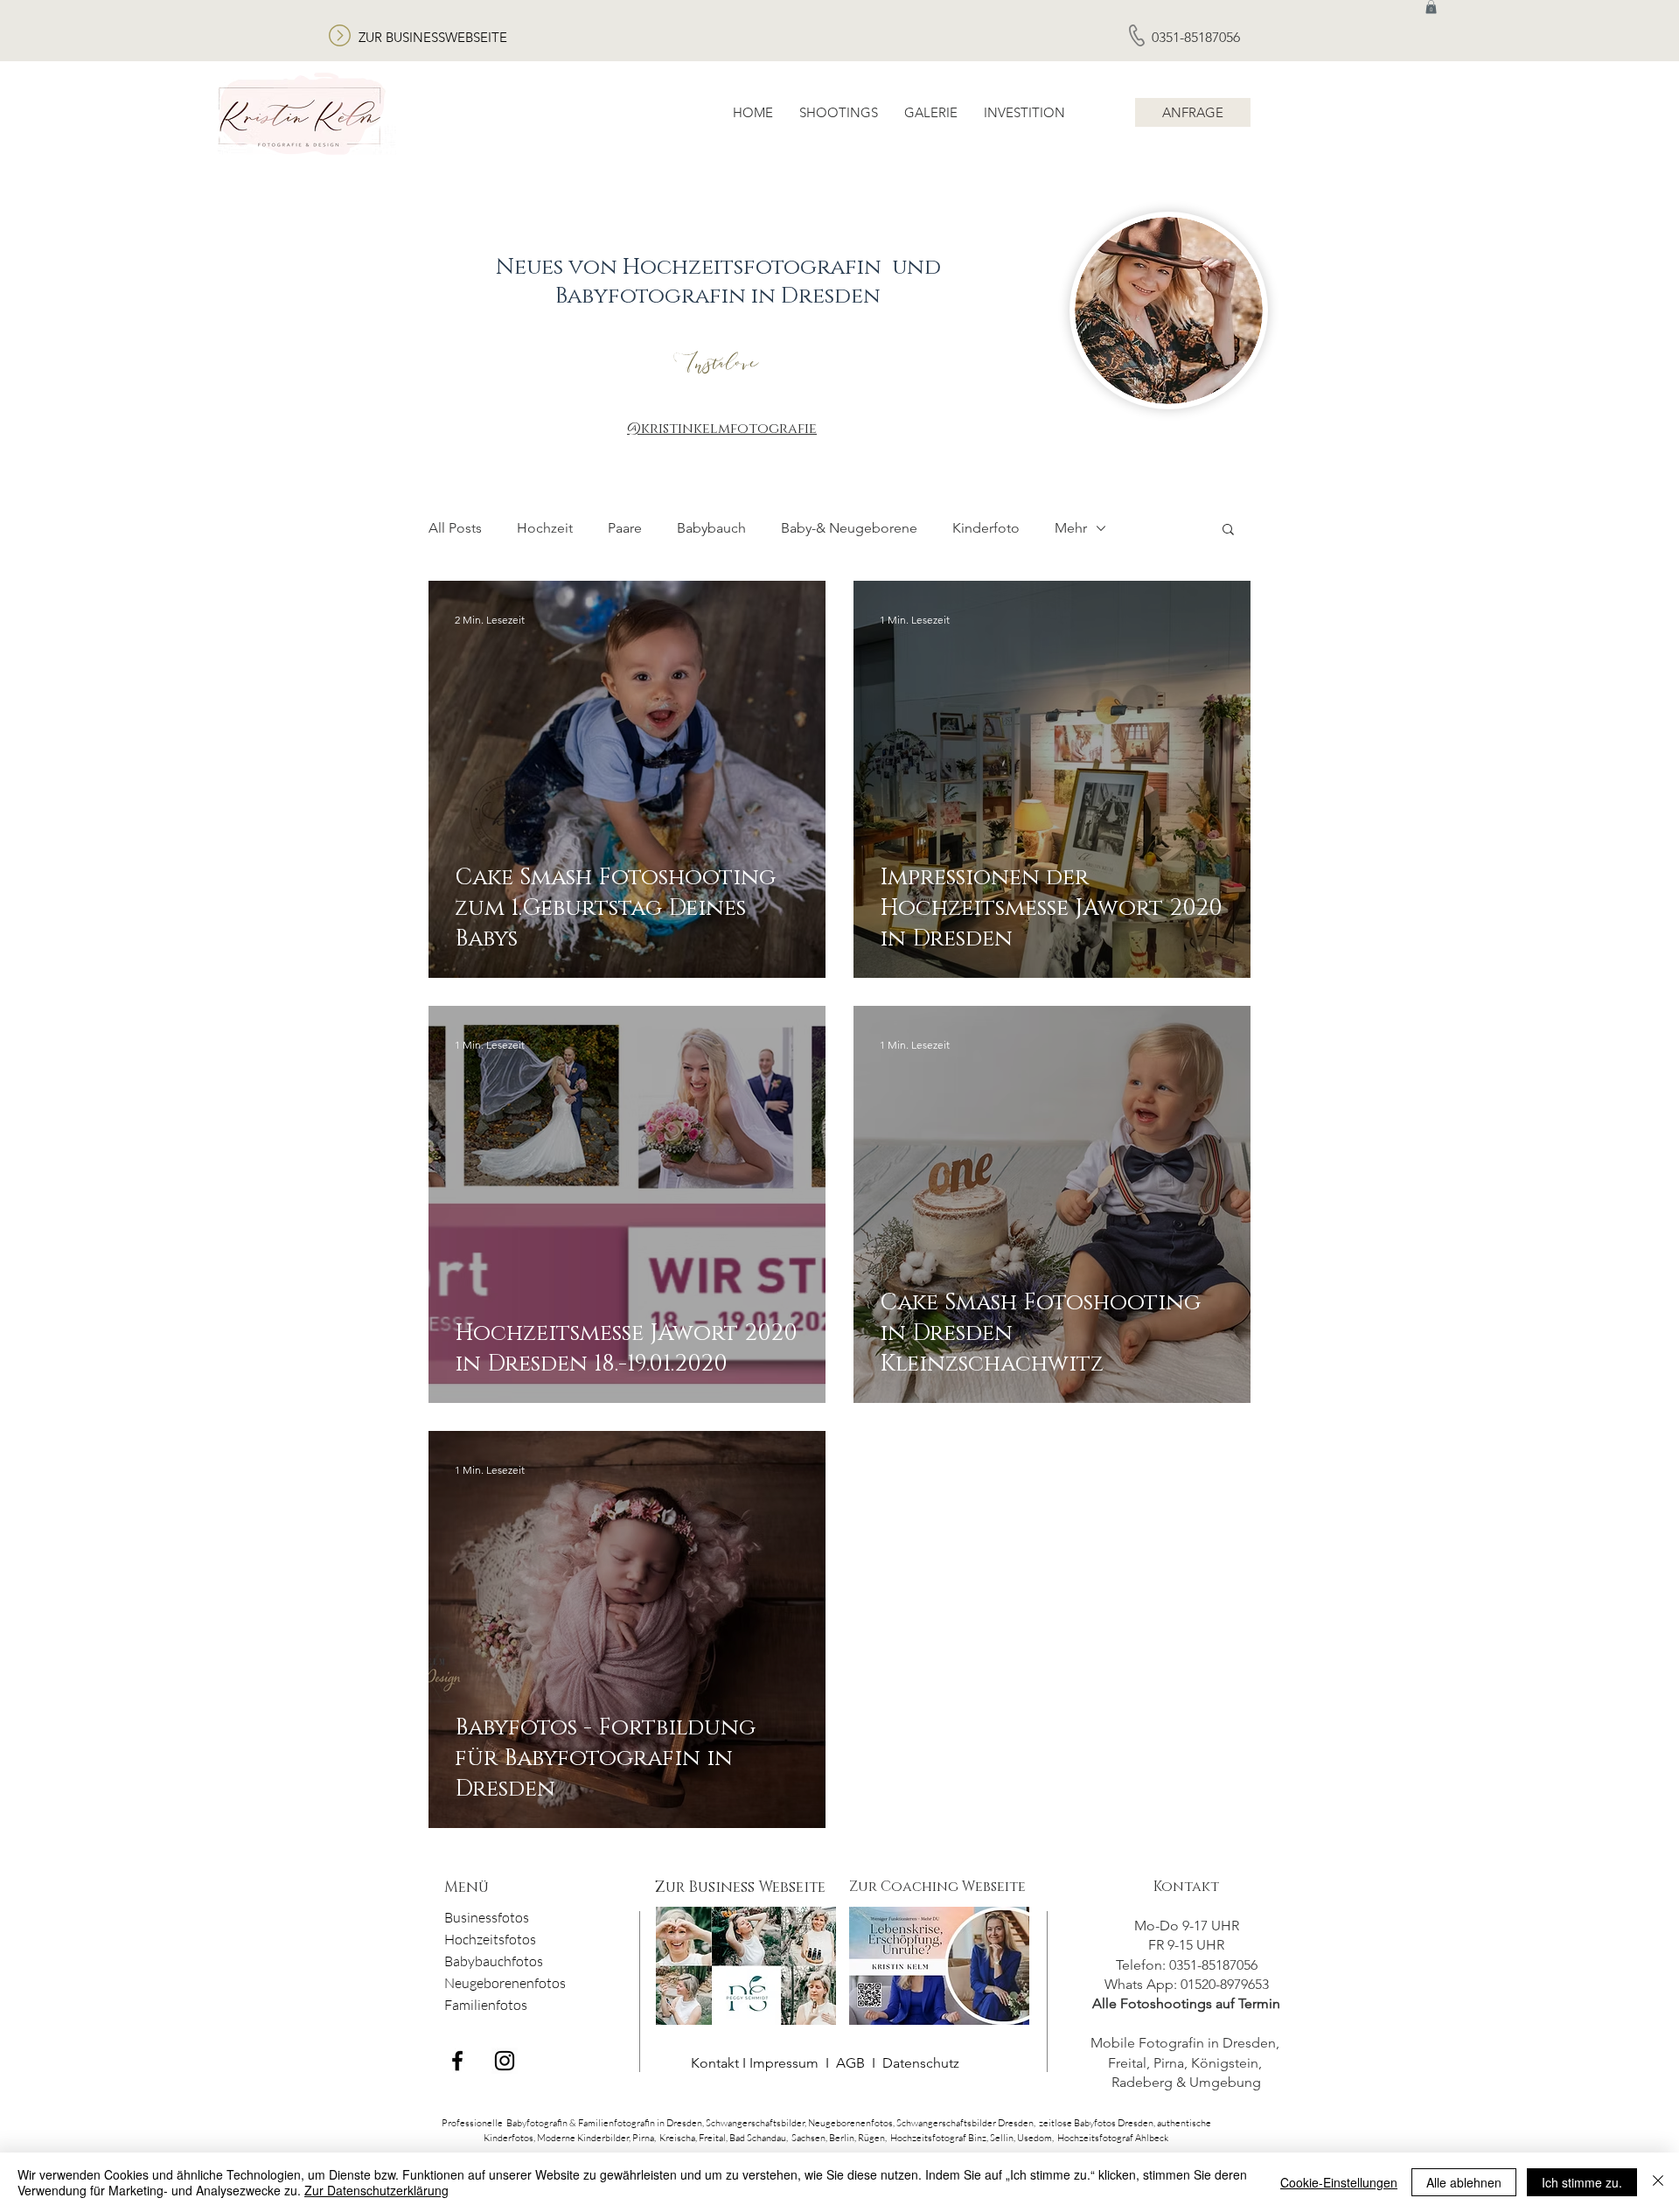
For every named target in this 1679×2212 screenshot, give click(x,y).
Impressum (786, 2063)
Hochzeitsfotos (490, 1939)
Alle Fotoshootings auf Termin (1186, 2003)
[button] (1228, 530)
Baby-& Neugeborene (849, 528)
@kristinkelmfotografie (722, 429)
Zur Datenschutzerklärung (376, 2190)
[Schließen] (1658, 2182)
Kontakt (1186, 1887)
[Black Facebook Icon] (457, 2061)
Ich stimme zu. (1582, 2182)
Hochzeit (545, 528)
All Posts (455, 528)
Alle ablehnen (1464, 2182)
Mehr (1071, 528)
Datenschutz (921, 2063)
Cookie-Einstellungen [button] (1339, 2182)
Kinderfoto (986, 528)
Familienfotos (486, 2005)
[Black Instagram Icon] (505, 2061)
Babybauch (711, 528)
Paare (625, 528)
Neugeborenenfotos (505, 1983)
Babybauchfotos (494, 1961)
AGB (850, 2063)
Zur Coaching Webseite (937, 1887)
